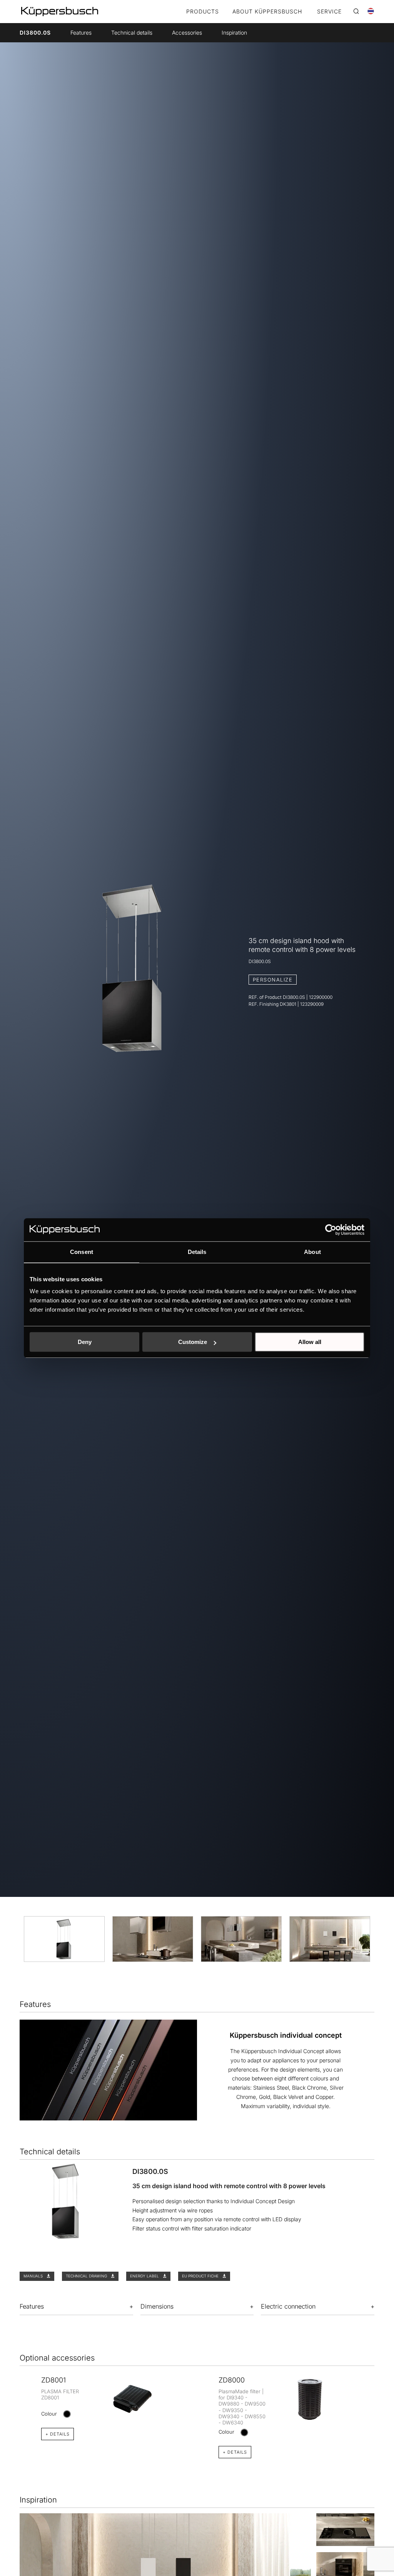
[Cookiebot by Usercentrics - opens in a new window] (331, 1230)
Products (203, 12)
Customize (193, 1342)
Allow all (310, 1342)
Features (81, 33)
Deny (85, 1342)
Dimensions (157, 2306)
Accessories (187, 33)
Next (380, 2403)
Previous (14, 2403)
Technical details (132, 33)
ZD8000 (232, 2380)
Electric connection (288, 2306)
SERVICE (329, 12)
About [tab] (312, 1252)
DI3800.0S (35, 33)
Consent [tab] (82, 1252)
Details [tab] (197, 1252)
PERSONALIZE (273, 980)
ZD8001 (53, 2380)
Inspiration (234, 33)
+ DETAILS (58, 2434)
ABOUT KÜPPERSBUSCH (267, 12)
